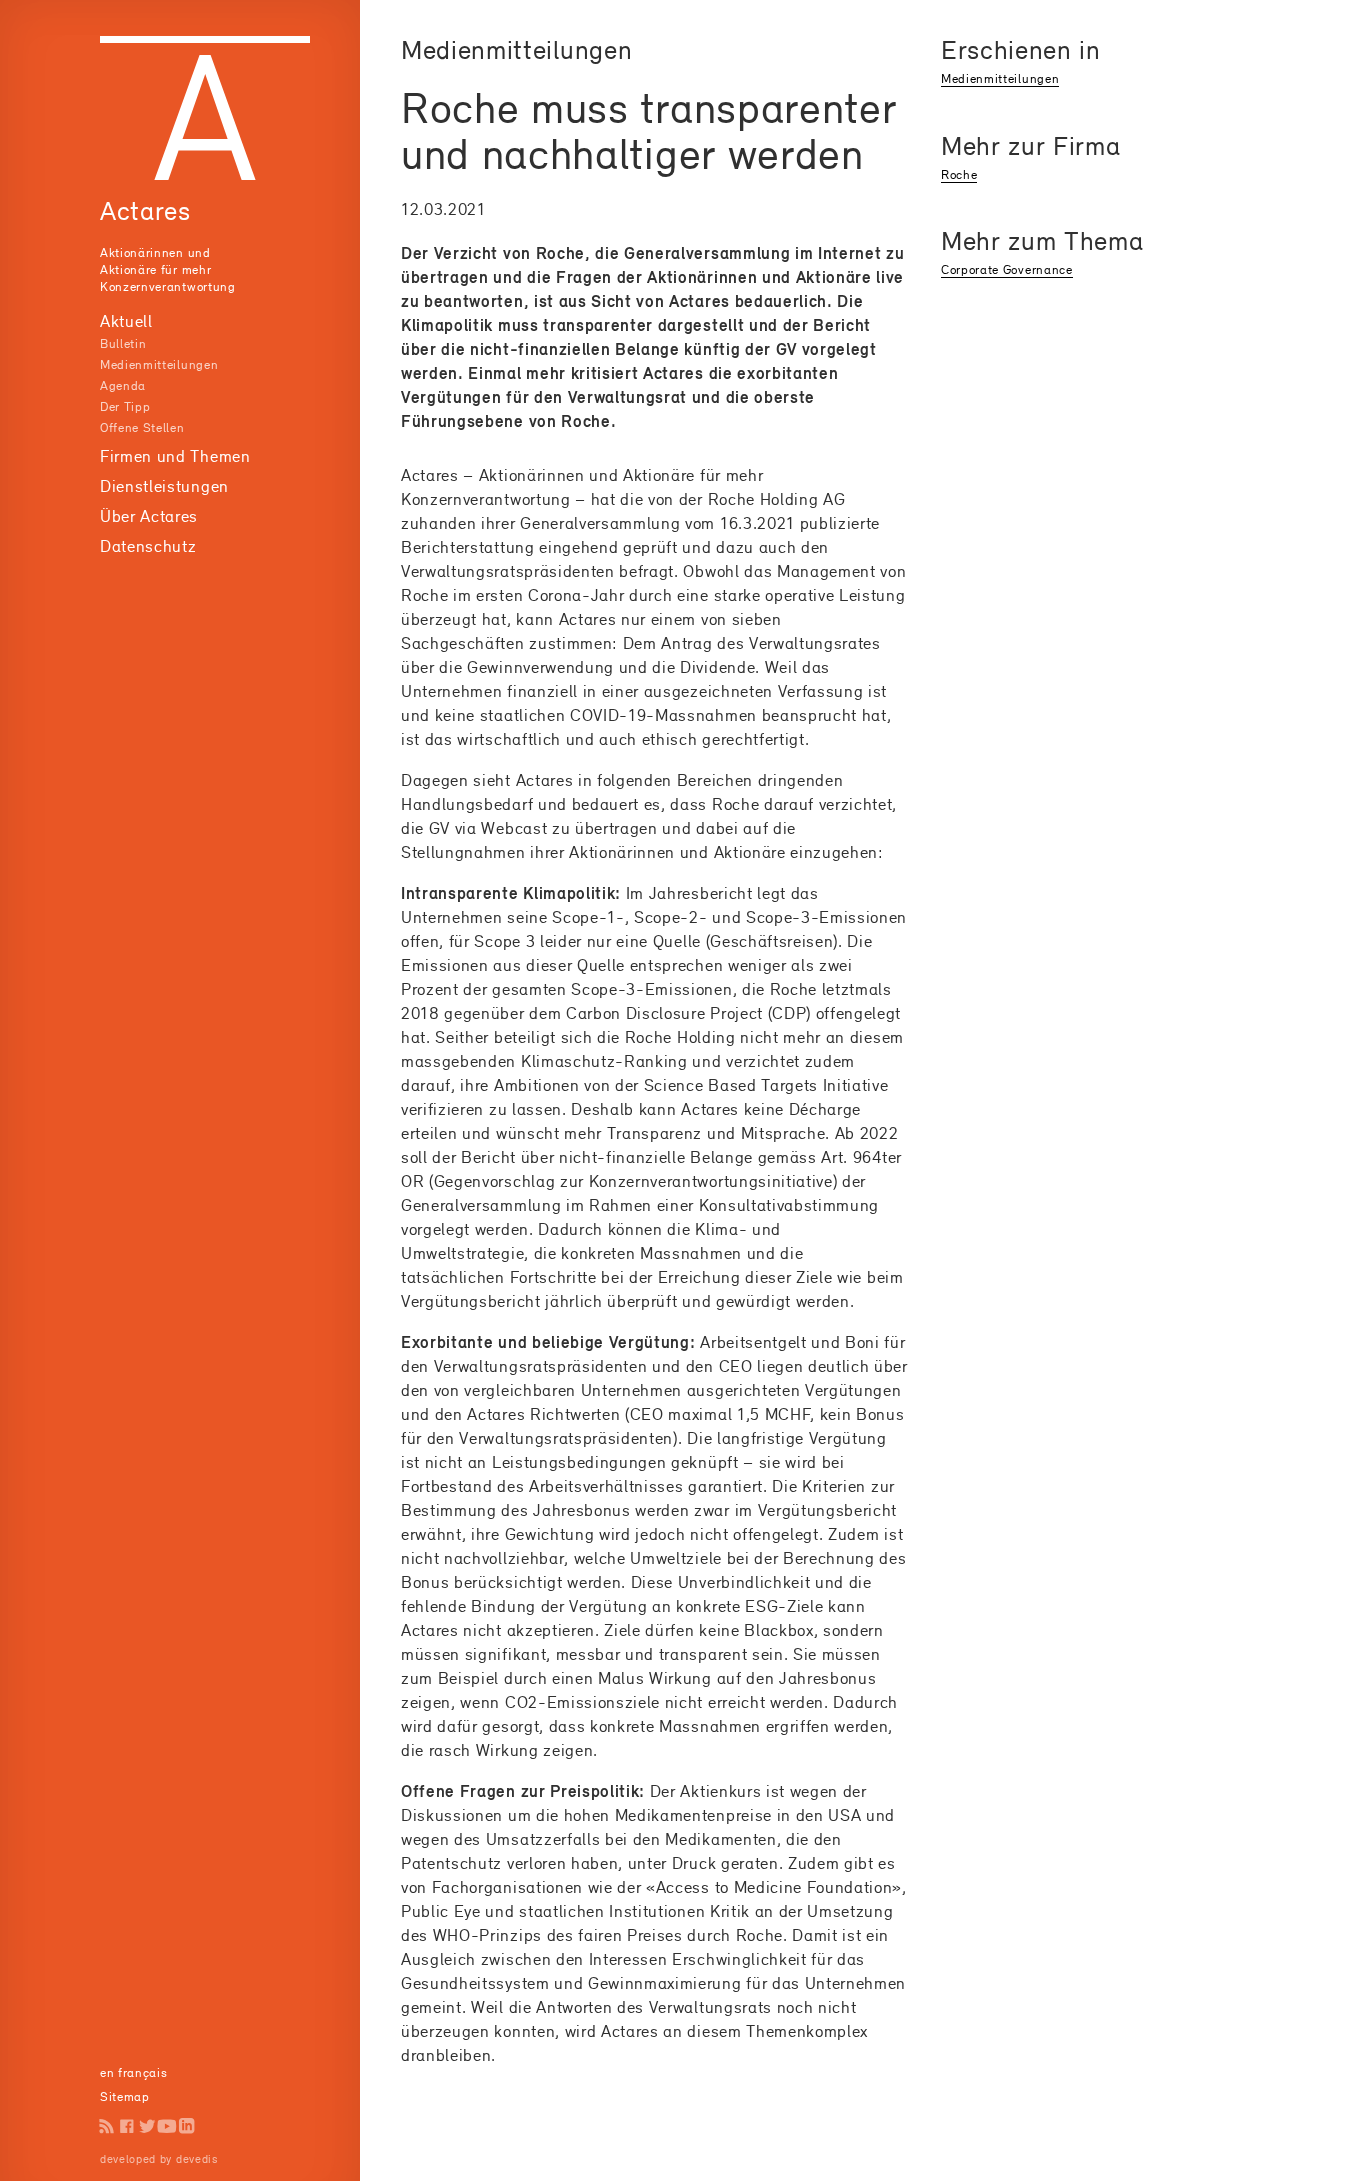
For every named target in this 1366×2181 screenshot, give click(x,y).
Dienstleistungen (164, 486)
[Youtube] (167, 2126)
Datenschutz (148, 546)
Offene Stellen (142, 427)
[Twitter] (147, 2126)
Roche (959, 174)
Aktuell (126, 321)
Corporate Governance (1007, 269)
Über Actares (149, 516)
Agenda (123, 385)
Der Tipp (125, 406)
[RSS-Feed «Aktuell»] (107, 2126)
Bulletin (123, 343)
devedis (197, 2159)
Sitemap (125, 2096)
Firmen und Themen (175, 456)
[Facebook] (127, 2126)
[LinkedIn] (187, 2126)
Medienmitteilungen (159, 364)
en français (133, 2072)
